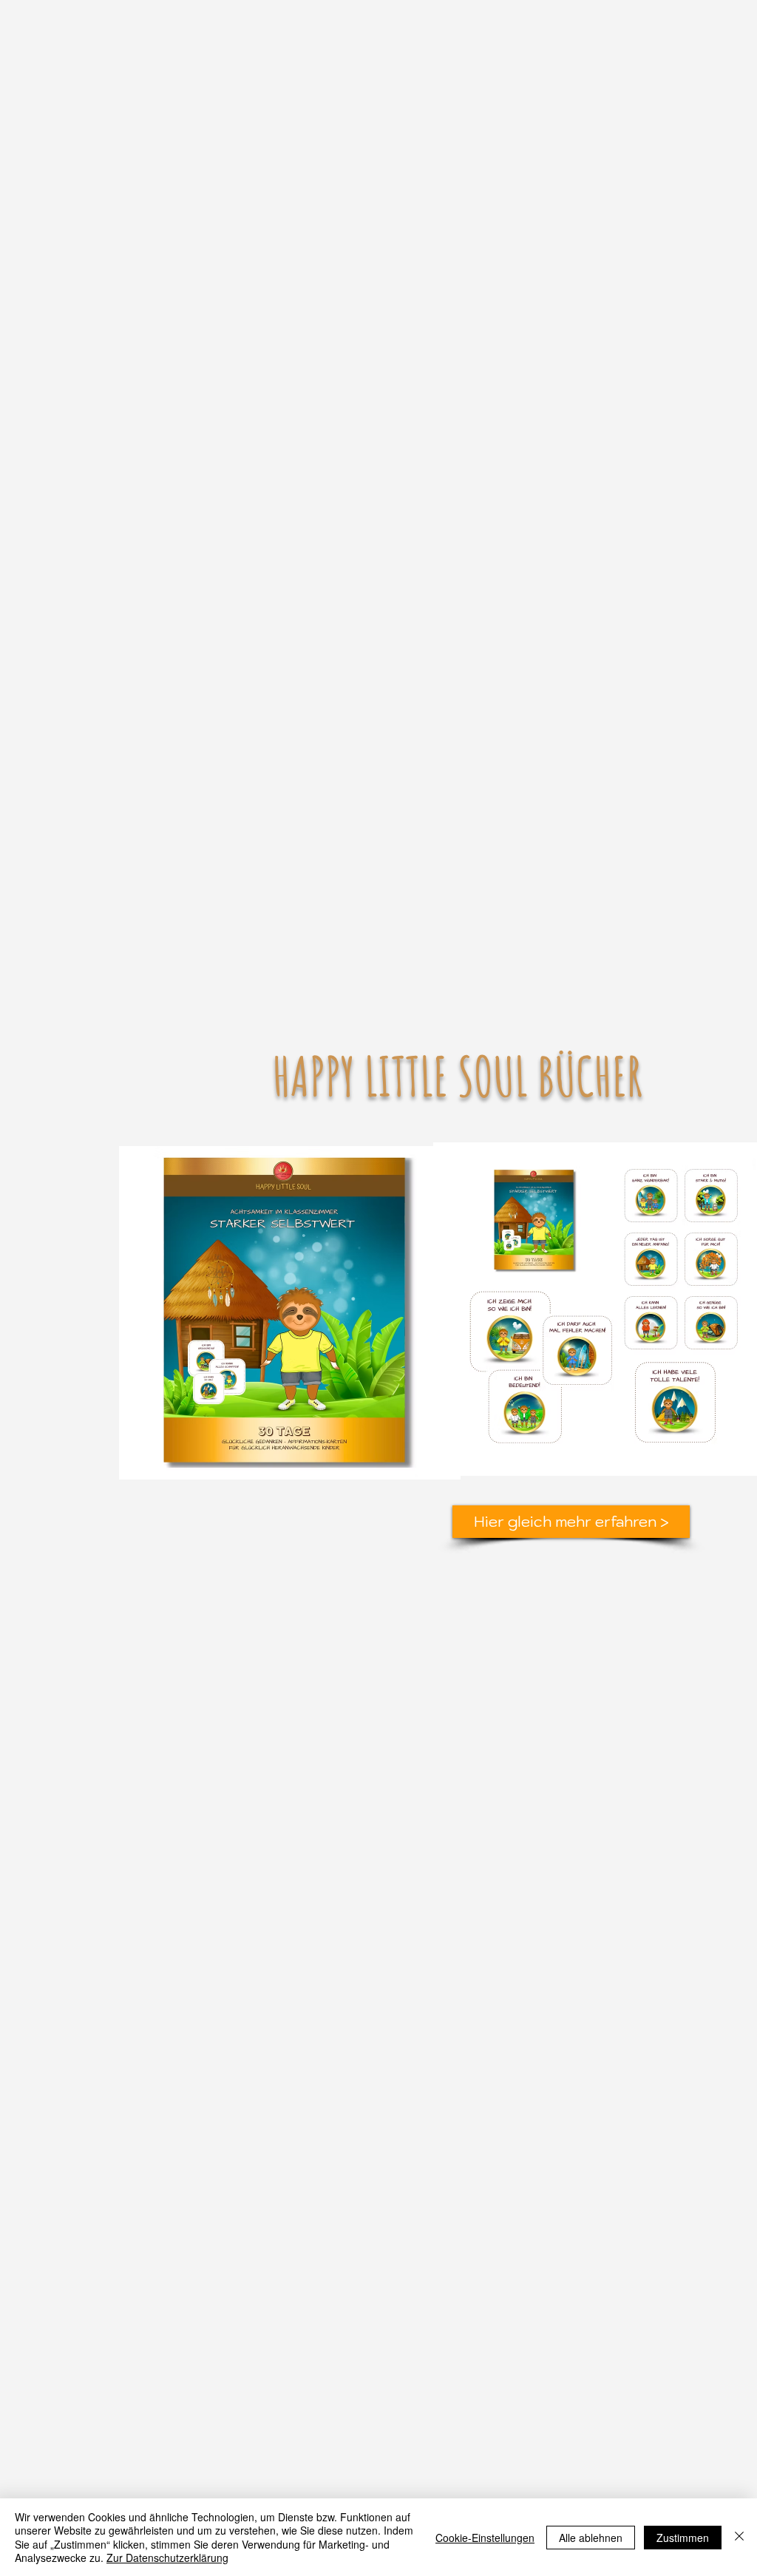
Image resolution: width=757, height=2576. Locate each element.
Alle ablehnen (591, 2538)
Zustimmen (683, 2538)
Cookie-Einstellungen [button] (485, 2538)
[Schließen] (739, 2537)
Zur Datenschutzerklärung (167, 2558)
